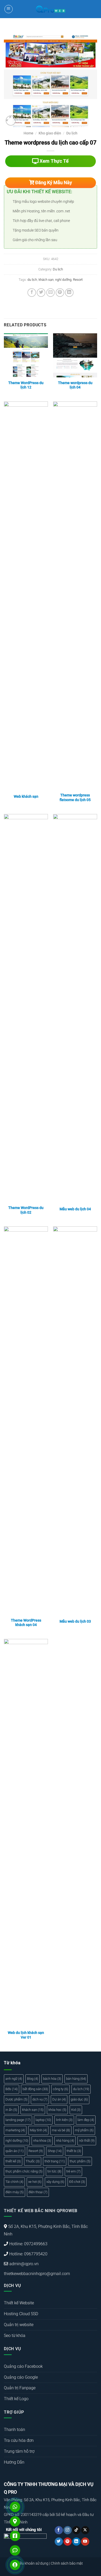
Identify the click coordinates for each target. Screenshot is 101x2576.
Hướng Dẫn (14, 2462)
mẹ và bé (61, 2130)
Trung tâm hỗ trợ (19, 2451)
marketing (15, 2130)
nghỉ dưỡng (63, 280)
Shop (55, 2151)
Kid (76, 2110)
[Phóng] (11, 121)
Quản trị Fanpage (20, 2388)
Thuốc (33, 2161)
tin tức (54, 2171)
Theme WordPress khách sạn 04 (26, 1623)
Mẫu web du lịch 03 (75, 1621)
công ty (60, 2089)
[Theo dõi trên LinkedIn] (76, 2542)
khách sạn (46, 280)
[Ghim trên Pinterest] (60, 293)
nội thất (87, 2140)
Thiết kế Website (19, 2303)
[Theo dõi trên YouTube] (85, 2542)
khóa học (57, 2110)
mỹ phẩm (84, 2130)
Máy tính (38, 2130)
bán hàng (76, 2079)
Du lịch (72, 133)
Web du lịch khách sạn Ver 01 (26, 2035)
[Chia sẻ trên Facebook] (32, 293)
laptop (43, 2120)
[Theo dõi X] (85, 2530)
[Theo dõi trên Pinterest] (67, 2542)
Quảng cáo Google (21, 2377)
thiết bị (74, 2151)
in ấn (11, 2110)
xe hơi (35, 2182)
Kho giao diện (50, 133)
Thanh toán (15, 2430)
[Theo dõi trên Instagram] (67, 2530)
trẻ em (73, 2171)
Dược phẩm (16, 2099)
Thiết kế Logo (16, 2399)
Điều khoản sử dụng (33, 2563)
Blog (33, 2079)
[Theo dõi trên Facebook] (59, 2530)
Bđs (12, 2089)
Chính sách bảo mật (67, 2563)
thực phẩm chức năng (24, 2171)
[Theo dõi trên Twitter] (59, 2542)
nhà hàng (65, 2140)
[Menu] (9, 9)
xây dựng (55, 2182)
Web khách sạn (26, 796)
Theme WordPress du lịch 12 (26, 385)
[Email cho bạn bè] (51, 293)
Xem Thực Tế (54, 161)
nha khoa (42, 2140)
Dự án (59, 2099)
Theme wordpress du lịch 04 (75, 385)
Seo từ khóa (15, 2336)
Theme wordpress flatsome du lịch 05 (75, 797)
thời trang (55, 2161)
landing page (18, 2120)
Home (28, 133)
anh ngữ (14, 2079)
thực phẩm (80, 2161)
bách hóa (52, 2079)
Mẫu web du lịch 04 (75, 1209)
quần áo (15, 2151)
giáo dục (79, 2099)
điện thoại (38, 2192)
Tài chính (14, 2182)
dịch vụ (40, 2099)
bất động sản (35, 2089)
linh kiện (64, 2120)
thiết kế (13, 2161)
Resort (78, 280)
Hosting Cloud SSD (21, 2314)
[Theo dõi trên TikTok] (76, 2530)
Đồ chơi (77, 2182)
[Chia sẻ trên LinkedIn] (69, 293)
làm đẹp (86, 2120)
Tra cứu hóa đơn (19, 2440)
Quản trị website (19, 2325)
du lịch (32, 280)
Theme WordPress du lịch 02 (26, 1210)
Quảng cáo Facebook (23, 2366)
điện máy (15, 2192)
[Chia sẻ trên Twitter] (41, 293)
